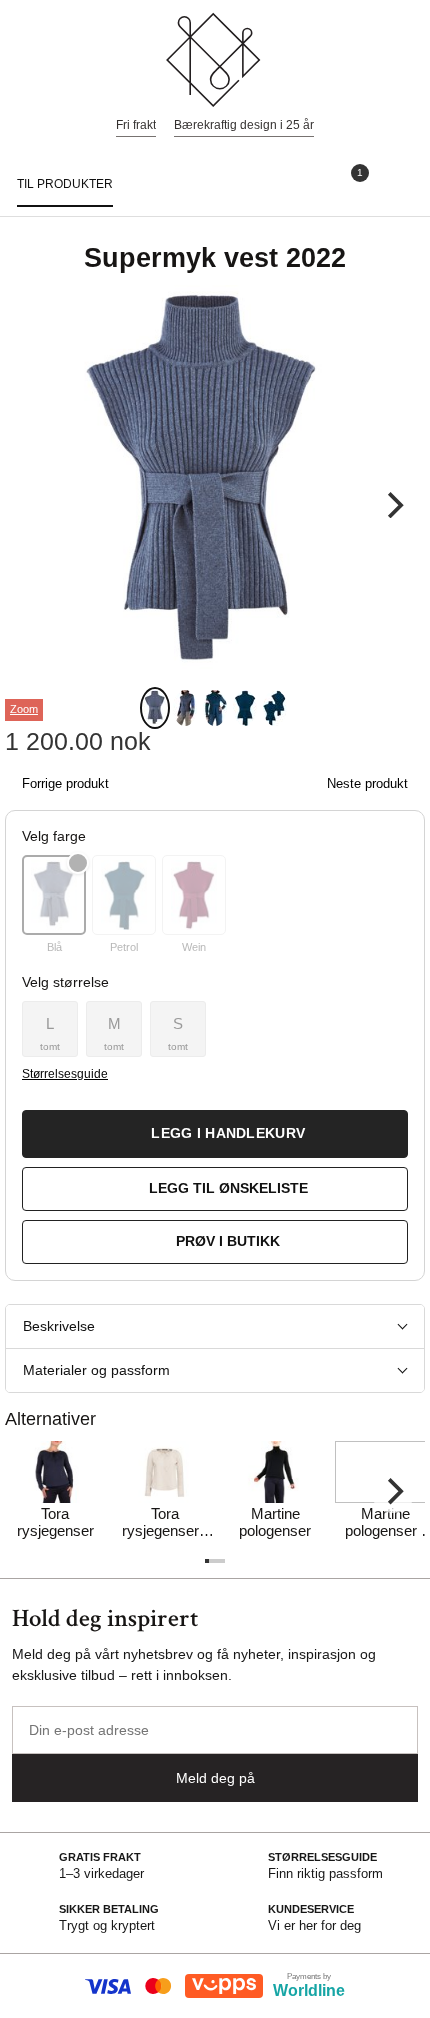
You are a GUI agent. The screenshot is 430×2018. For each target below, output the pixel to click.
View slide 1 (155, 708)
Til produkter (65, 184)
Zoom (24, 709)
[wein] (194, 895)
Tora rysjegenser (55, 1522)
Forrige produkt (65, 783)
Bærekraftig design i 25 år (244, 125)
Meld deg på (215, 1778)
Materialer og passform (96, 1370)
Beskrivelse (59, 1326)
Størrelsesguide (64, 1074)
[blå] (54, 895)
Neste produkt (367, 783)
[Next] (393, 505)
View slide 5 (275, 708)
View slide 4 (245, 708)
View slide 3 (215, 708)
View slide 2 (185, 708)
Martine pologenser (275, 1522)
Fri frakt (136, 125)
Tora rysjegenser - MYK (165, 1523)
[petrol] (124, 895)
